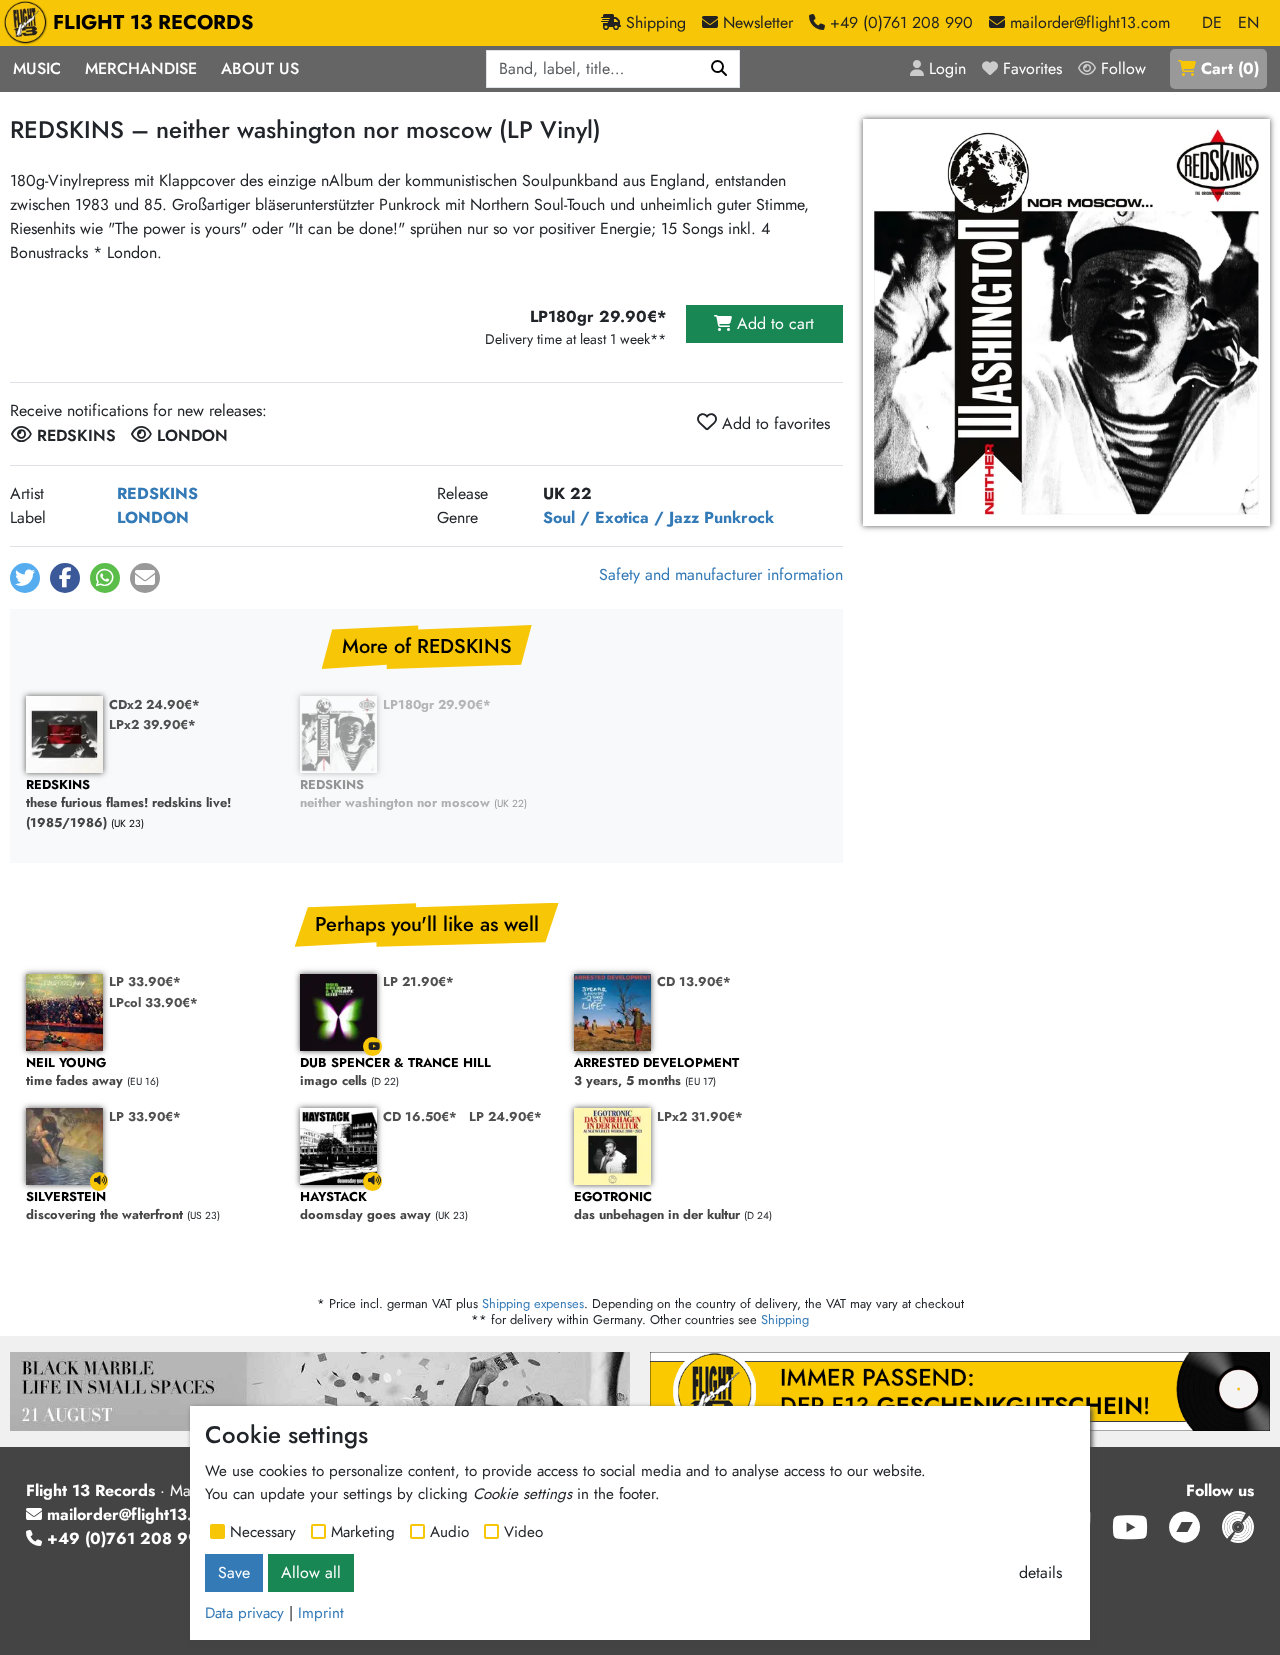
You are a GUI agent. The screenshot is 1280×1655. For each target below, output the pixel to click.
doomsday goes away (365, 1206)
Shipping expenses (533, 1303)
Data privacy (244, 1613)
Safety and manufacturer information (721, 574)
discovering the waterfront (104, 1206)
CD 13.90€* (694, 981)
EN (1248, 22)
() (1230, 68)
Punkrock (739, 517)
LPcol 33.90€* (153, 1002)
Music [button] (37, 68)
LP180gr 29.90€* (437, 704)
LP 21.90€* (418, 981)
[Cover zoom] (1066, 322)
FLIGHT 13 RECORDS (153, 22)
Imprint (321, 1613)
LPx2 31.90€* (700, 1116)
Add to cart (773, 323)
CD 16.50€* (420, 1116)
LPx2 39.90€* (152, 724)
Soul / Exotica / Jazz (621, 517)
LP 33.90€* (145, 981)
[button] (25, 578)
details (1040, 1572)
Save (234, 1572)
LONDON (153, 517)
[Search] (719, 69)
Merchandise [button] (141, 68)
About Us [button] (260, 68)
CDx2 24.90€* (154, 704)
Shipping (785, 1319)
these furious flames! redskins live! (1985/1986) (128, 804)
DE (1212, 22)
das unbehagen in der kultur (657, 1206)
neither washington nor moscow (395, 794)
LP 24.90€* (505, 1116)
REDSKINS (157, 493)
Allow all (311, 1572)
